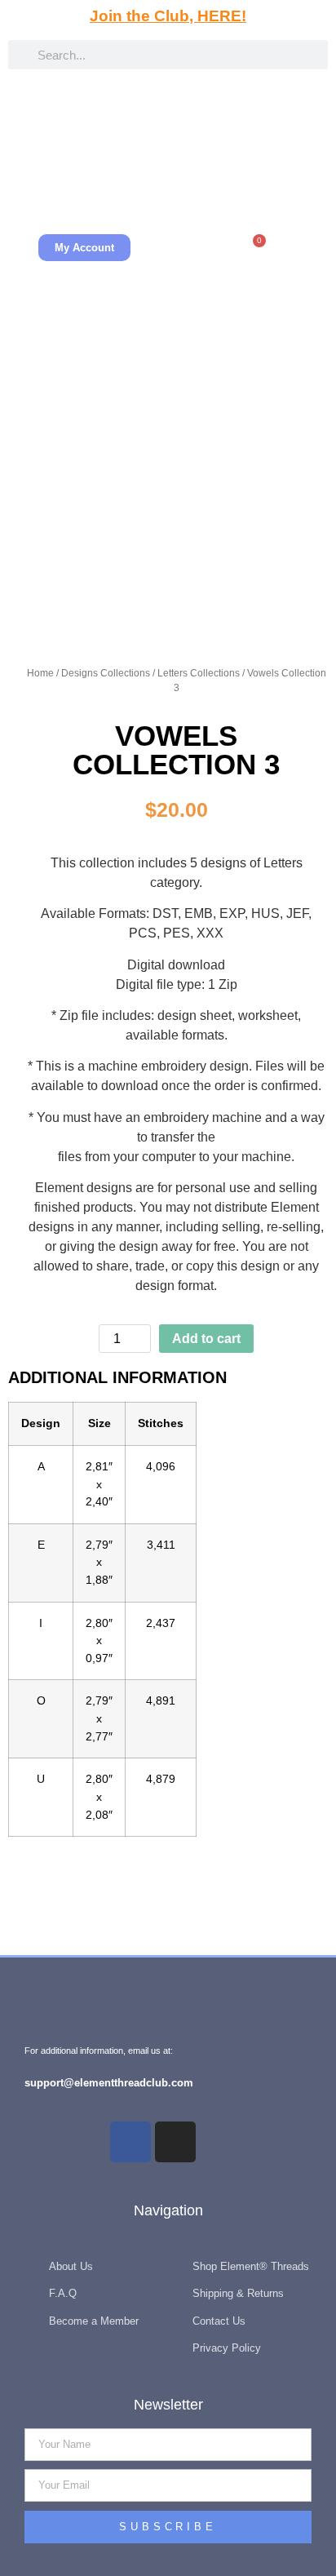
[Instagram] (175, 2142)
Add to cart (206, 1339)
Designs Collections (106, 673)
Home (40, 673)
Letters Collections (199, 673)
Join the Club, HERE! (168, 16)
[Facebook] (130, 2142)
